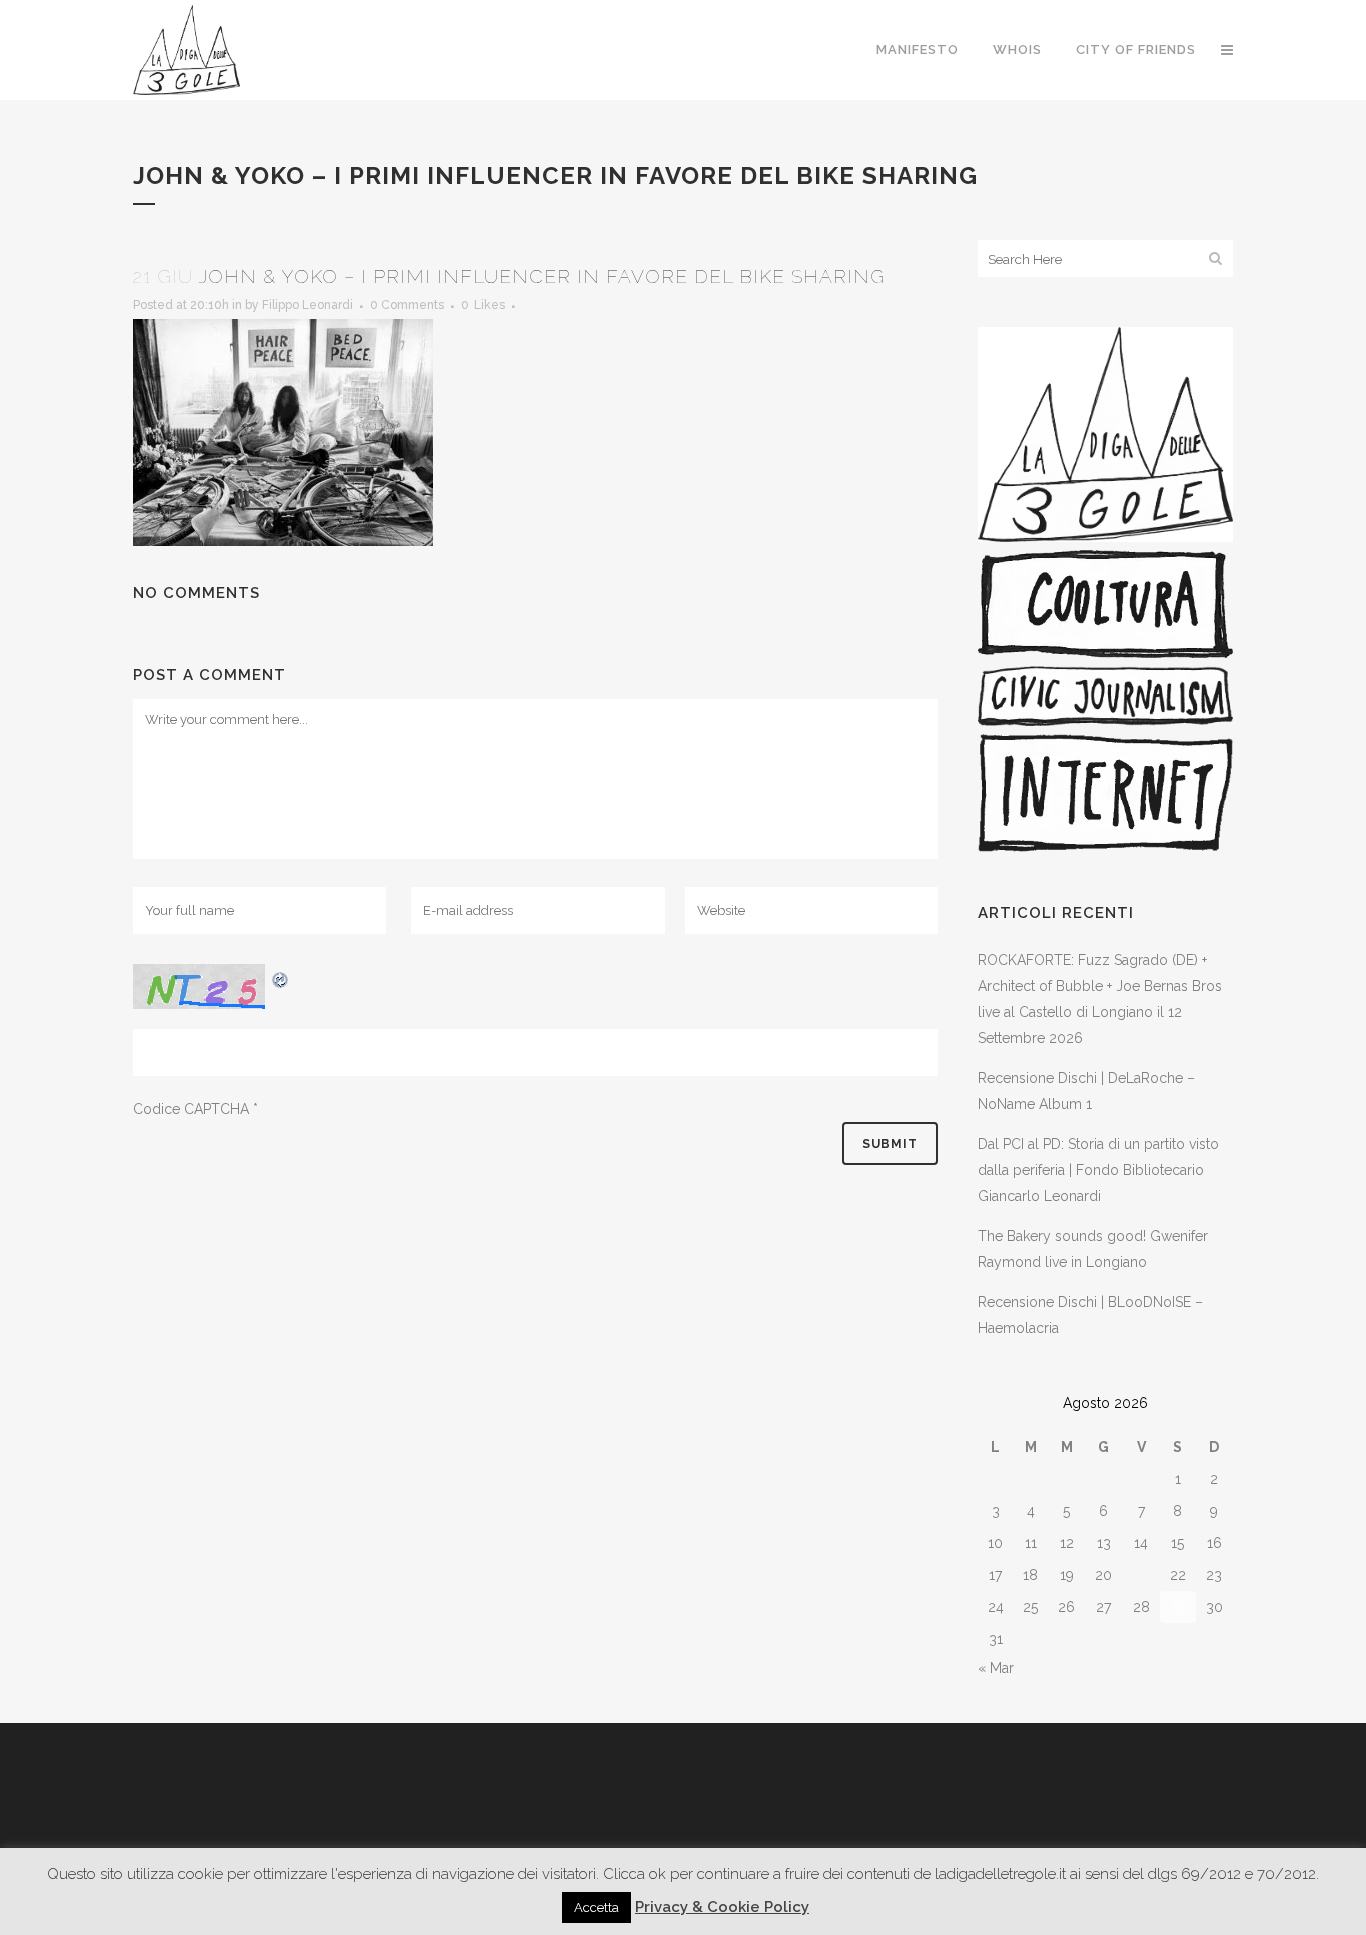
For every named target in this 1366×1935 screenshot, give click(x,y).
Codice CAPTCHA (191, 1109)
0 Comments (407, 305)
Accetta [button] (596, 1907)
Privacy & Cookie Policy (722, 1907)
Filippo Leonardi (307, 305)
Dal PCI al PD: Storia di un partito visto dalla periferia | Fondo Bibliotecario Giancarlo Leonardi (1098, 1170)
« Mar (996, 1668)
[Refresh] (281, 977)
